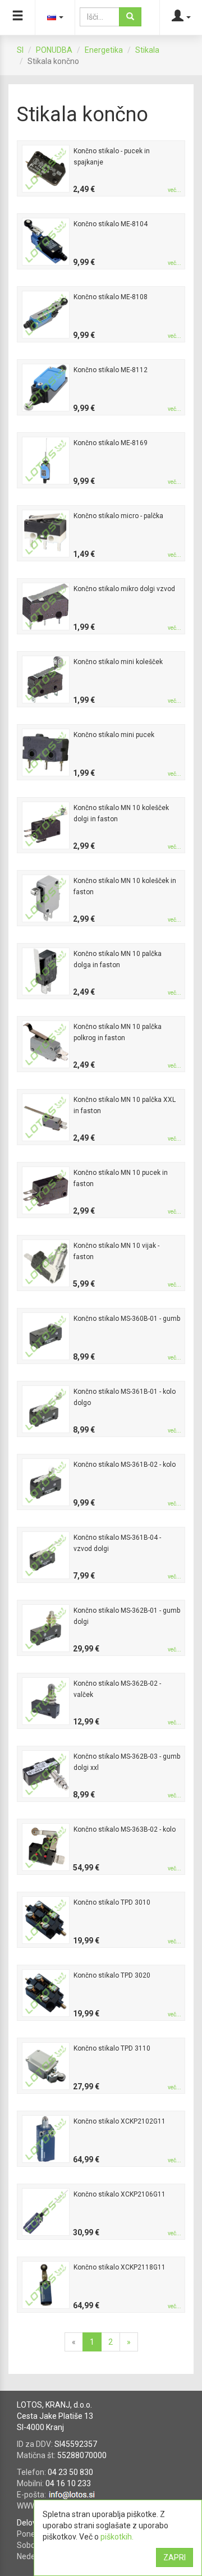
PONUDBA (54, 50)
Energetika (104, 50)
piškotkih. (117, 2537)
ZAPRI (175, 2557)
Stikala (147, 50)
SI (20, 50)
